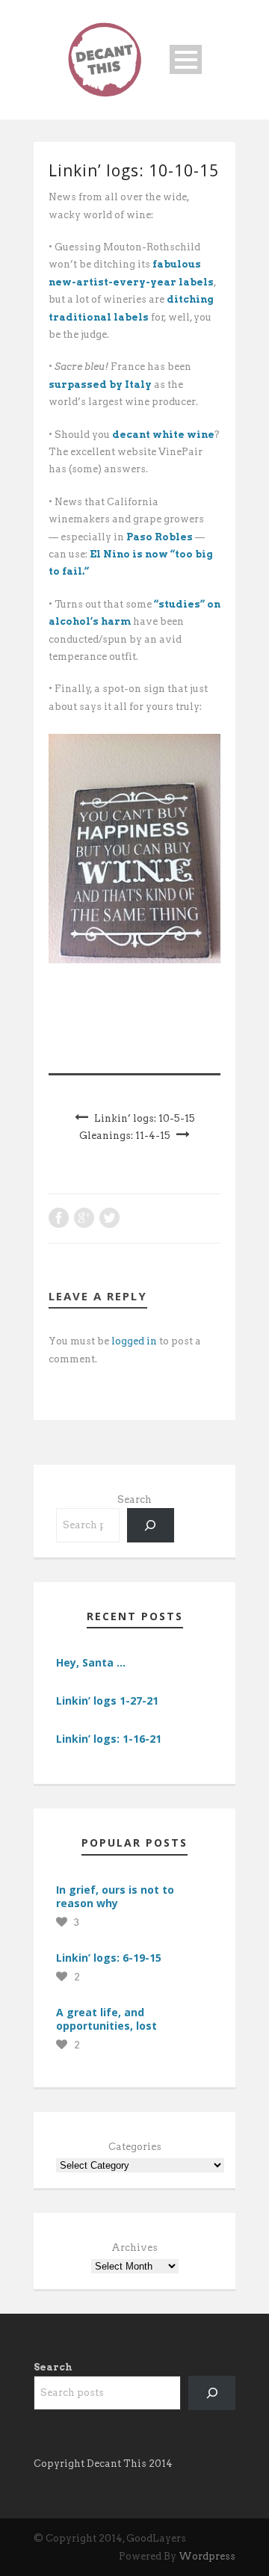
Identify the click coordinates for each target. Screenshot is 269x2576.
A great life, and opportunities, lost (106, 2019)
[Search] (151, 1525)
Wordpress (207, 2556)
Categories (135, 2147)
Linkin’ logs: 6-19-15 (109, 1958)
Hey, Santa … (91, 1662)
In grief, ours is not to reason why (115, 1896)
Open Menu (186, 59)
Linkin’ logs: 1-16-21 (109, 1739)
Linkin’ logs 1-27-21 (107, 1701)
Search (134, 1499)
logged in (134, 1341)
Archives (134, 2248)
